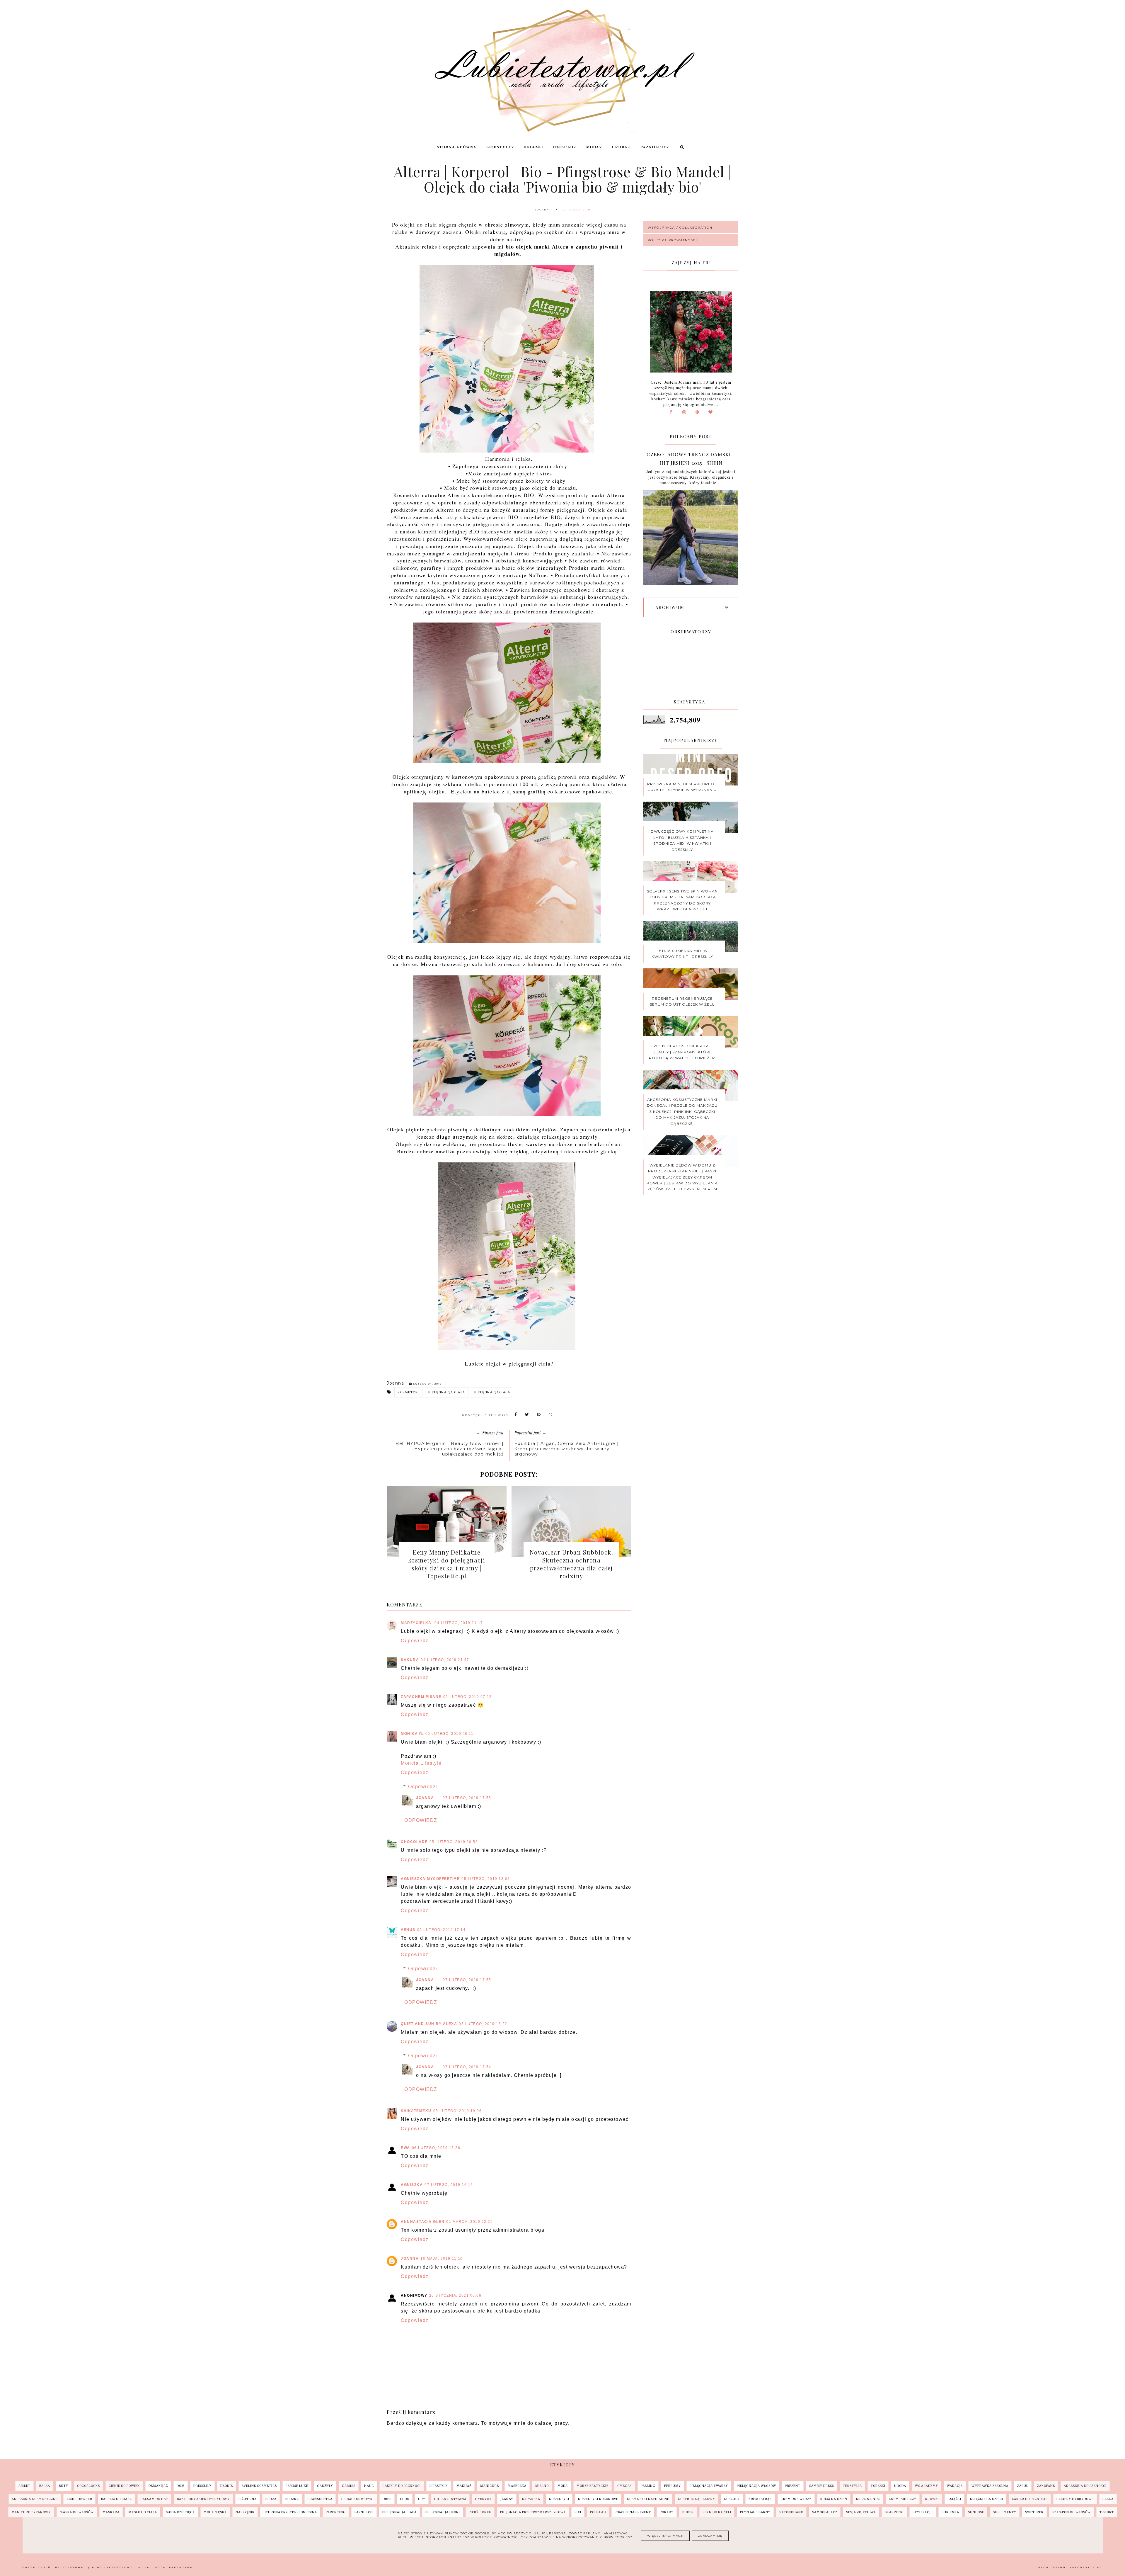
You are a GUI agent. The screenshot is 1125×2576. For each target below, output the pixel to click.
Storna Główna (457, 147)
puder (688, 2512)
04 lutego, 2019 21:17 (459, 1623)
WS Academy (927, 2486)
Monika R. (412, 1734)
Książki (534, 147)
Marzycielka (417, 1623)
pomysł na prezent (633, 2512)
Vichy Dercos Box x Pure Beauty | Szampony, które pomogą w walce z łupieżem (682, 1052)
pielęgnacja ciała (447, 1392)
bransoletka (320, 2499)
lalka (1108, 2499)
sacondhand (791, 2512)
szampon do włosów (1072, 2512)
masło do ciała (143, 2512)
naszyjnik (245, 2512)
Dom (181, 2486)
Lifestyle (499, 147)
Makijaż (464, 2486)
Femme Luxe (297, 2486)
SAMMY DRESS (822, 2486)
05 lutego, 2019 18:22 (483, 2024)
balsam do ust (154, 2499)
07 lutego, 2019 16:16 (449, 2185)
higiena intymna (450, 2499)
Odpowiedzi (423, 1787)
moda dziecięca (180, 2512)
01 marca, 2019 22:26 (469, 2222)
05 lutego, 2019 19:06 (458, 2111)
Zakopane (1046, 2486)
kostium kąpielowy (697, 2499)
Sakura (410, 1660)
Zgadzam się (710, 2536)
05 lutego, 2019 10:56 (454, 1842)
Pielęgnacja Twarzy (709, 2486)
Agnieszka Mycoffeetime (430, 1879)
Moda (593, 147)
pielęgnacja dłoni (443, 2512)
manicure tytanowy (31, 2512)
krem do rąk (760, 2499)
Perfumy (673, 2486)
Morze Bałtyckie (593, 2486)
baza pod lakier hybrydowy (203, 2499)
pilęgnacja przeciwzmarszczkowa (533, 2512)
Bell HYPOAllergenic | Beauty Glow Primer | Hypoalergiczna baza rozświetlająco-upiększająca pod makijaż (450, 1449)
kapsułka (531, 2499)
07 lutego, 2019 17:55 (467, 1798)
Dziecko (563, 147)
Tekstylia (852, 2486)
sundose (976, 2512)
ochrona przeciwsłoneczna (290, 2512)
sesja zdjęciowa (861, 2512)
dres (387, 2499)
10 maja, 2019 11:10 (442, 2259)
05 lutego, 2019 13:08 (486, 1879)
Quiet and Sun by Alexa (429, 2024)
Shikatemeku (416, 2111)
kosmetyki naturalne (648, 2499)
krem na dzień (834, 2499)
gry (422, 2499)
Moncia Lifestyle (421, 1763)
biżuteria (248, 2499)
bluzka (292, 2499)
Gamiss (349, 2486)
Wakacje (955, 2486)
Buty (64, 2486)
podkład (598, 2512)
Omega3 (625, 2486)
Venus (408, 1930)
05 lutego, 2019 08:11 (450, 1734)
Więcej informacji (665, 2536)
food (405, 2499)
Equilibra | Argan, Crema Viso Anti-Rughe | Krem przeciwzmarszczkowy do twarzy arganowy (567, 1449)
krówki (932, 2499)
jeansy (507, 2499)
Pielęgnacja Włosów (756, 2486)
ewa (405, 2148)
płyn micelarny (755, 2512)
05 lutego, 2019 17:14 (442, 1930)
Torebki (878, 2486)
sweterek (1034, 2512)
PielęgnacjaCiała (492, 1392)
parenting (336, 2512)
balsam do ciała (116, 2499)
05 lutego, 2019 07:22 (468, 1697)
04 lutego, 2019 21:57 (445, 1660)
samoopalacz (825, 2512)
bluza (271, 2499)
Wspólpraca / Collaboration (680, 228)
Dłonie (227, 2486)
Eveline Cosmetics (259, 2486)
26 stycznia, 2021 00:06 (455, 2296)
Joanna (425, 1798)
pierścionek (480, 2512)
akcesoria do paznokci (1085, 2486)
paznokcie (364, 2512)
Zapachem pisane (421, 1697)
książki (954, 2499)
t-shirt (1107, 2512)
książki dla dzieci (987, 2499)
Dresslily (202, 2486)
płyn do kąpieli (717, 2512)
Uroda (620, 147)
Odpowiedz (415, 1641)
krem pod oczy (903, 2499)
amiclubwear (79, 2499)
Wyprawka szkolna (990, 2486)
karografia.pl (1086, 2567)
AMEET (24, 2486)
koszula (732, 2499)
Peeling (648, 2486)
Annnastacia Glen (423, 2222)
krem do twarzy (796, 2499)
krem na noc (868, 2499)
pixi (578, 2512)
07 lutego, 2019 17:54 (467, 2067)
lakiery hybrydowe (1075, 2499)
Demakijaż (158, 2486)
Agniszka (412, 2185)
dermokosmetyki (358, 2499)
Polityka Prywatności (673, 240)
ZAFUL (1023, 2486)
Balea (45, 2486)
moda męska (215, 2512)
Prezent (793, 2486)
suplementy (1005, 2512)
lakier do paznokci (1030, 2499)
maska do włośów (77, 2512)
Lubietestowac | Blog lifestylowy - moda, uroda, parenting (123, 2567)
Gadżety (325, 2486)
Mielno (542, 2486)
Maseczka (517, 2486)
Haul (369, 2486)
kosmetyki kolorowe (598, 2499)
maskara (111, 2512)
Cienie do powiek (124, 2486)
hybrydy (483, 2499)
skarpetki (894, 2512)
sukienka (950, 2512)
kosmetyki (408, 1392)
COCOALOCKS (88, 2486)
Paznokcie (653, 147)
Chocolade (414, 1842)
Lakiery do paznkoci (402, 2486)
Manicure (490, 2486)
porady (667, 2512)
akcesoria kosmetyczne (35, 2499)
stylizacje (923, 2512)
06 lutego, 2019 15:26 (436, 2148)
